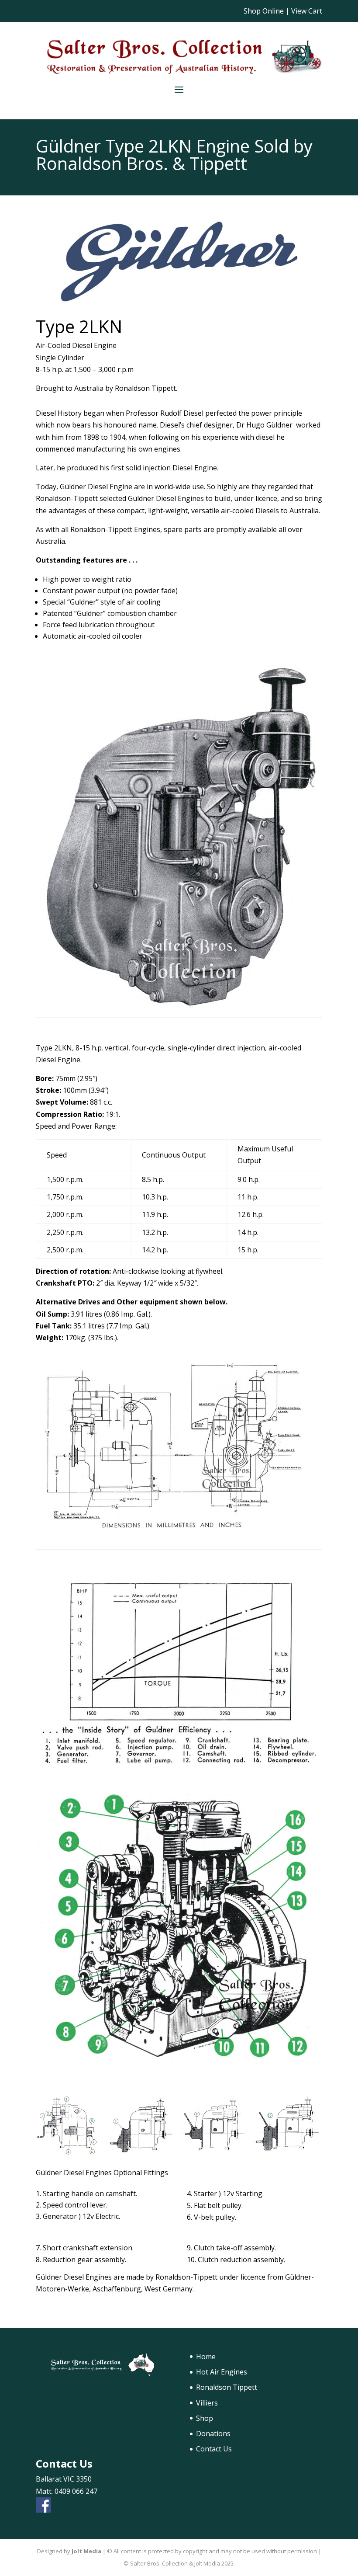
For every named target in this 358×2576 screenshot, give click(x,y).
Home (206, 2357)
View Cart (307, 11)
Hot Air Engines (222, 2372)
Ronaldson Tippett (227, 2387)
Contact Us (214, 2449)
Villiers (207, 2403)
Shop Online (264, 11)
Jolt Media (86, 2551)
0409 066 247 (76, 2491)
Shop (205, 2418)
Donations (213, 2433)
